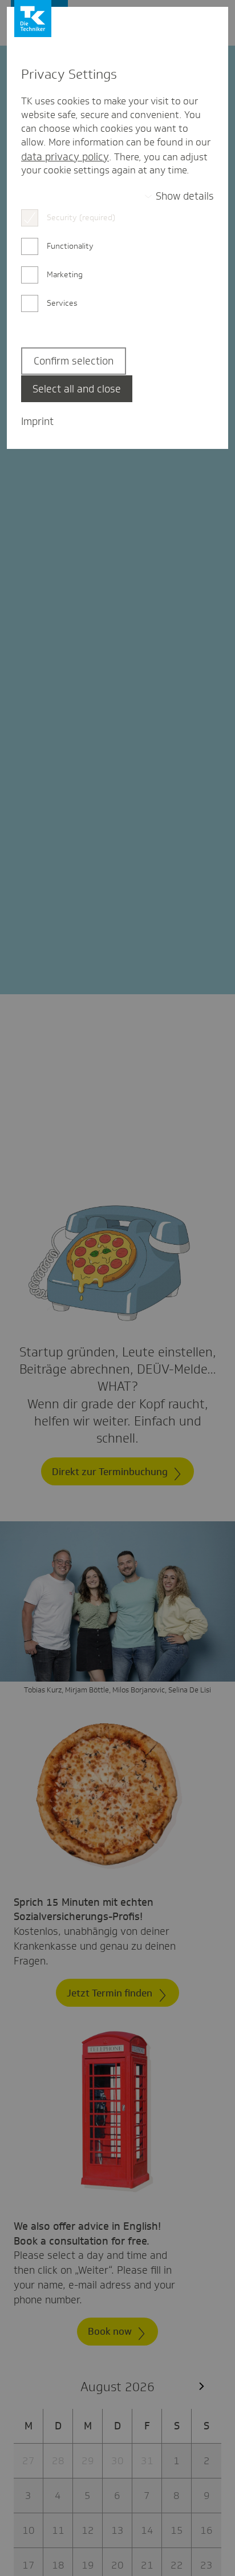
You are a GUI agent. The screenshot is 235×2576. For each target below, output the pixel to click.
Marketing (65, 274)
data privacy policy (65, 157)
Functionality (70, 246)
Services (62, 303)
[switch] (179, 196)
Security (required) (81, 217)
